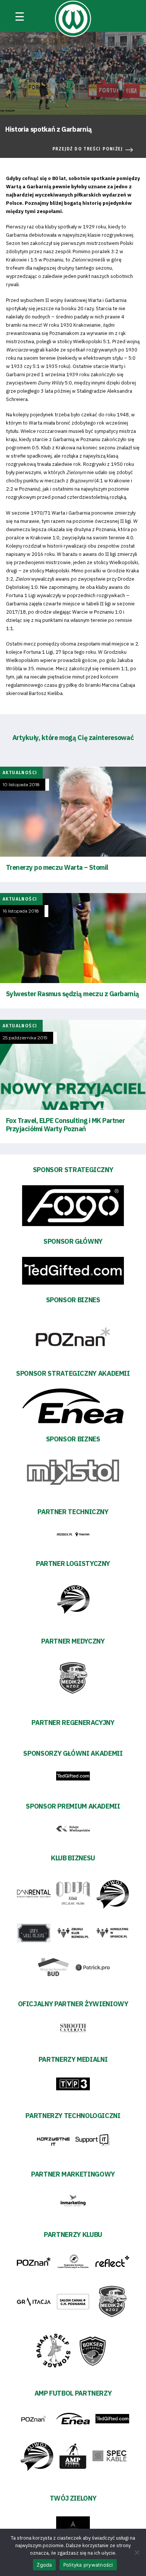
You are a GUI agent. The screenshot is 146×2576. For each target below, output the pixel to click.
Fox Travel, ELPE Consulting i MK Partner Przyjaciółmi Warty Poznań (65, 1125)
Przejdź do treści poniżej (88, 149)
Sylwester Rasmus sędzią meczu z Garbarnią (73, 994)
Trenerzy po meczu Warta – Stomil (57, 867)
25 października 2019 (25, 1038)
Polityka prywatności (88, 2565)
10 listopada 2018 (21, 785)
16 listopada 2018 (21, 911)
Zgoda (44, 2565)
